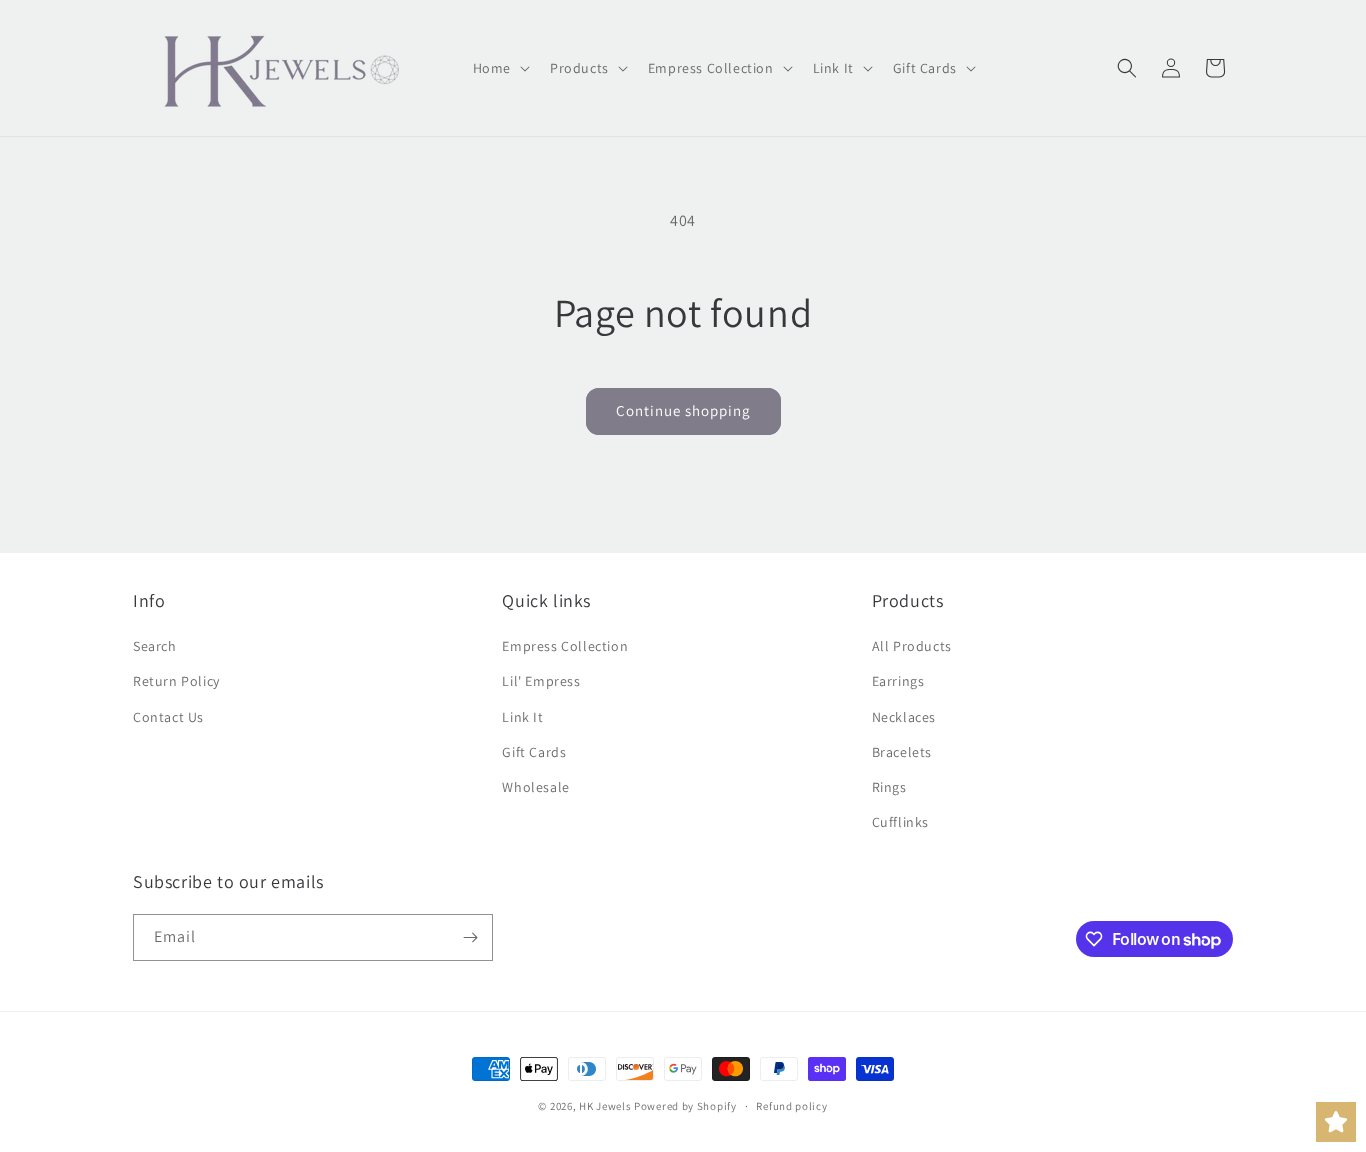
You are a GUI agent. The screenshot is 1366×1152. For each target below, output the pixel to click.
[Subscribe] (470, 937)
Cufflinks (900, 822)
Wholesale (535, 787)
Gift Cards (534, 752)
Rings (889, 787)
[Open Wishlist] (1336, 1122)
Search (155, 646)
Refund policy (791, 1106)
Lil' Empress (541, 681)
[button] (499, 68)
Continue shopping (683, 410)
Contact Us (168, 717)
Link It (522, 717)
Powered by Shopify (685, 1106)
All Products (912, 646)
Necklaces (904, 717)
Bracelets (902, 752)
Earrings (898, 681)
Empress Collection (565, 646)
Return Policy (176, 681)
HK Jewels (605, 1106)
